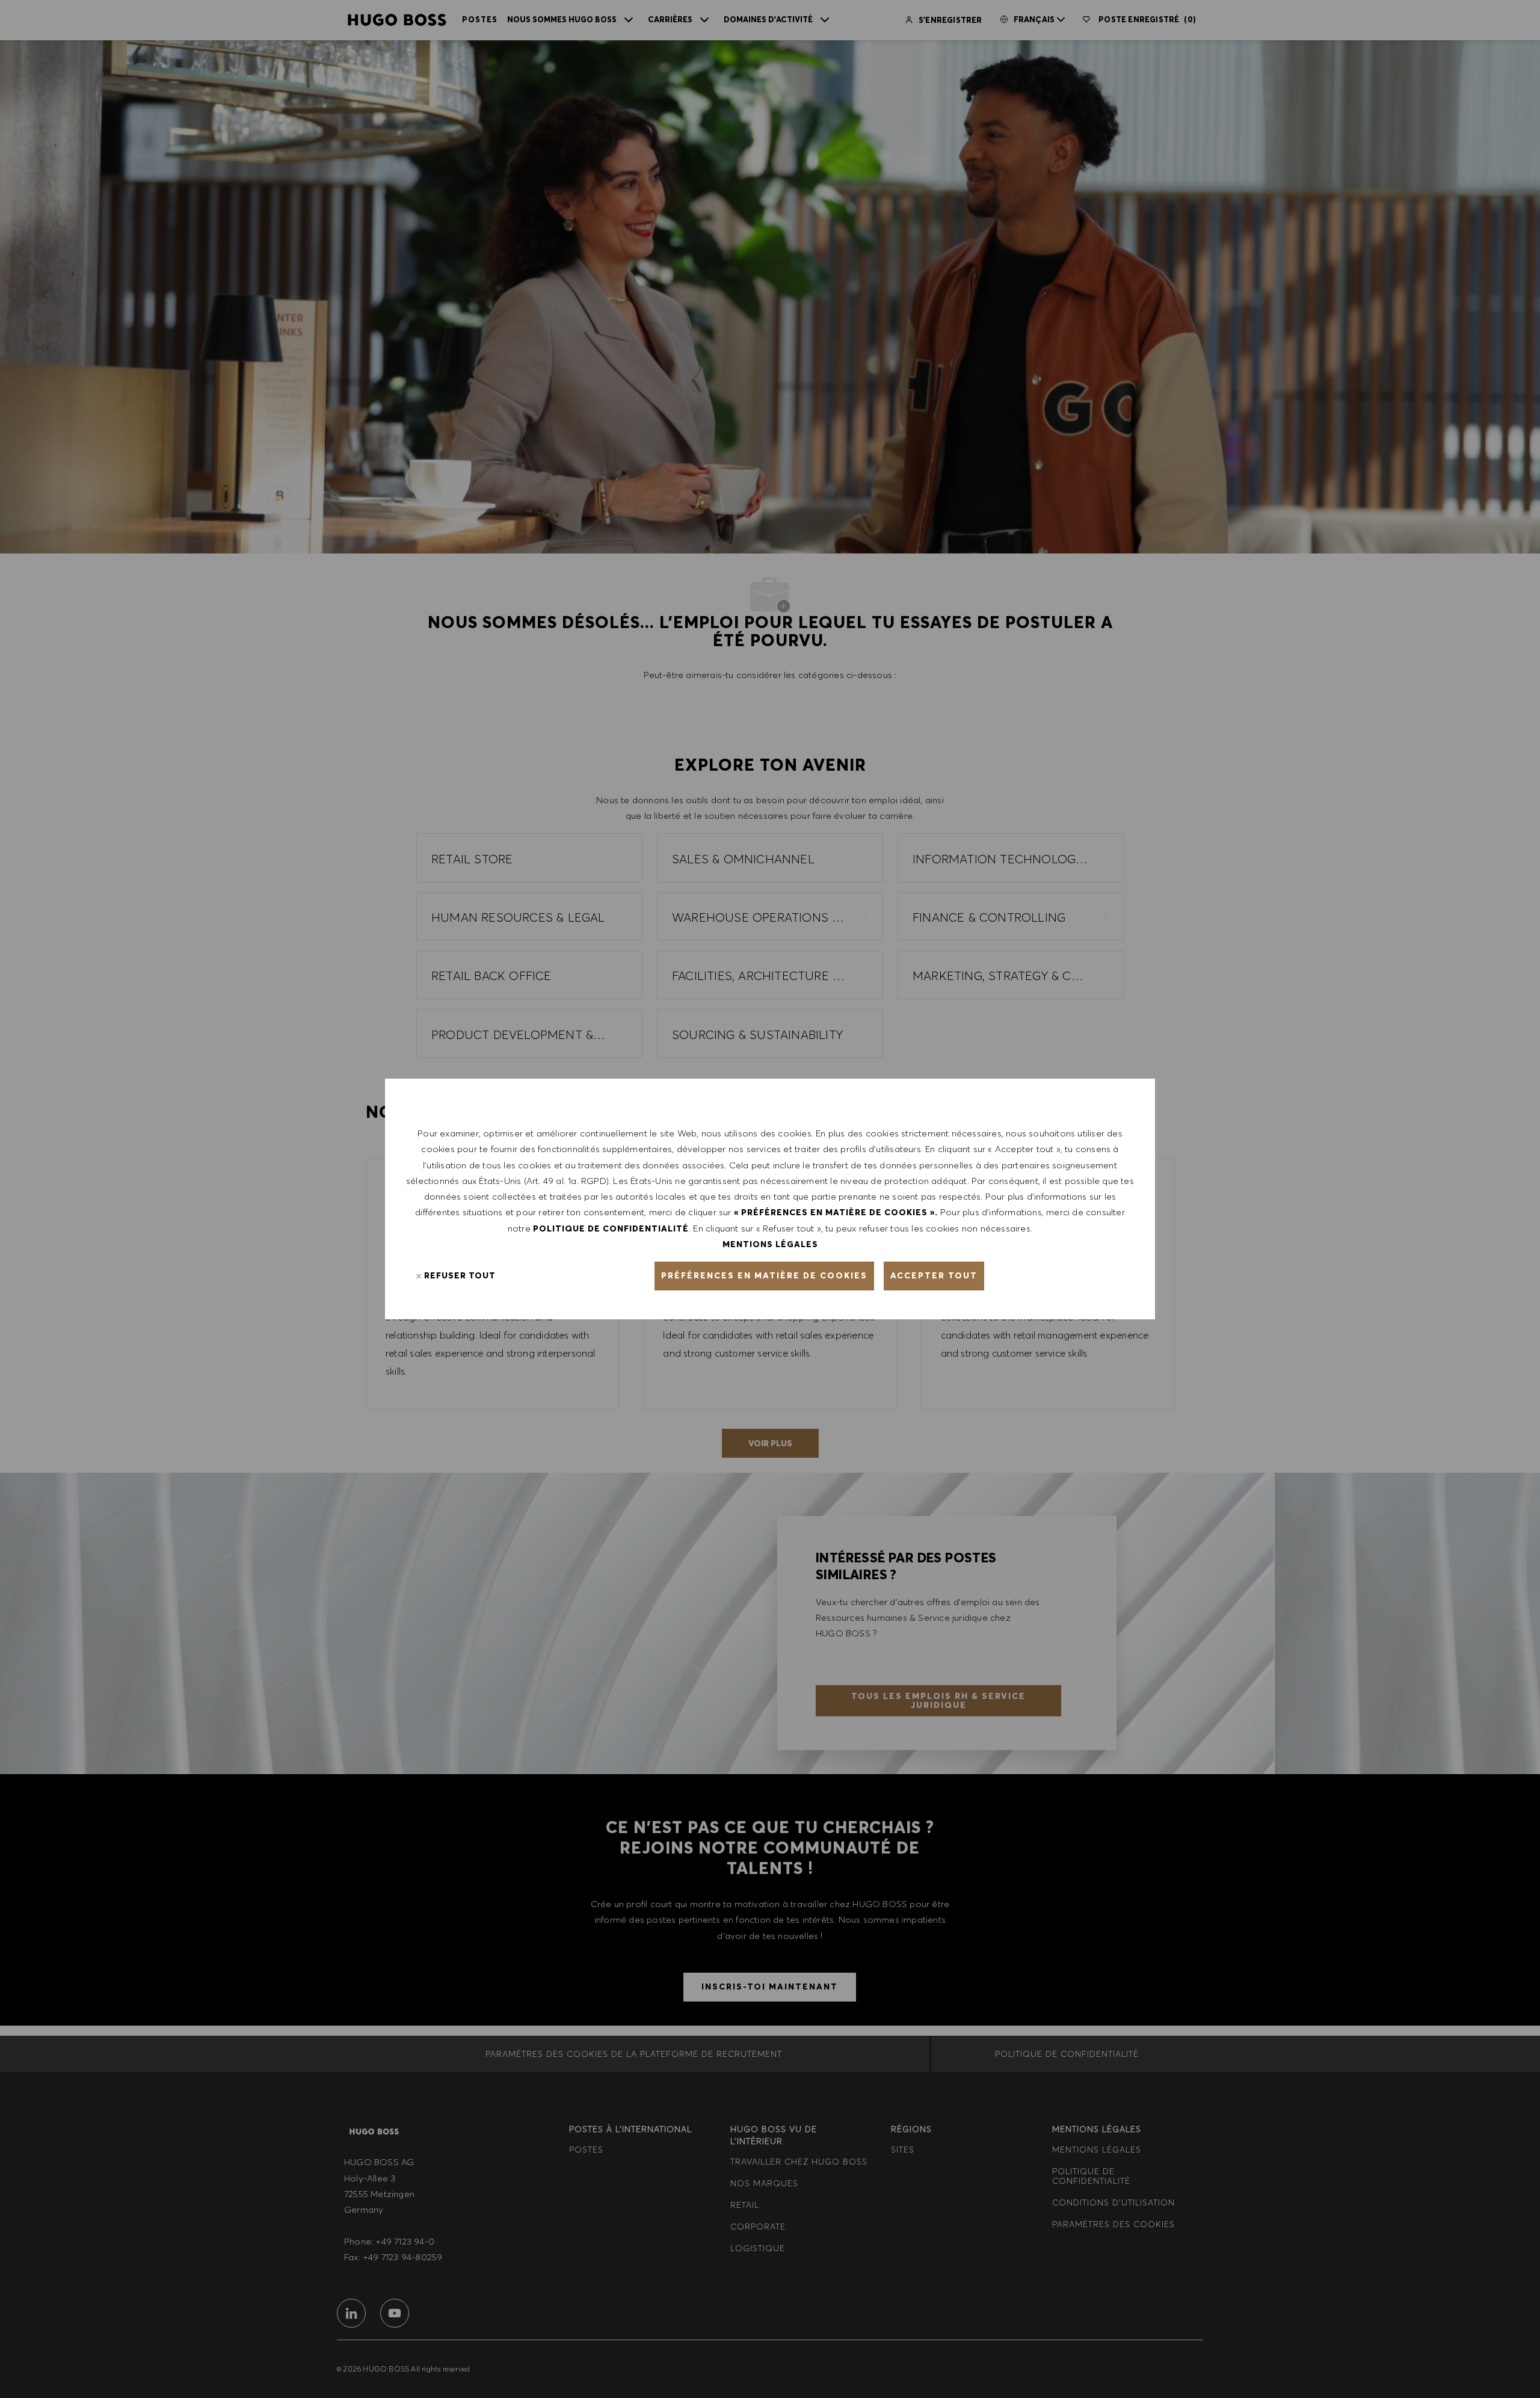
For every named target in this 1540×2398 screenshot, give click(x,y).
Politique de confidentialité (611, 1228)
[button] (764, 1276)
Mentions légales (770, 1244)
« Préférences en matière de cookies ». (836, 1212)
